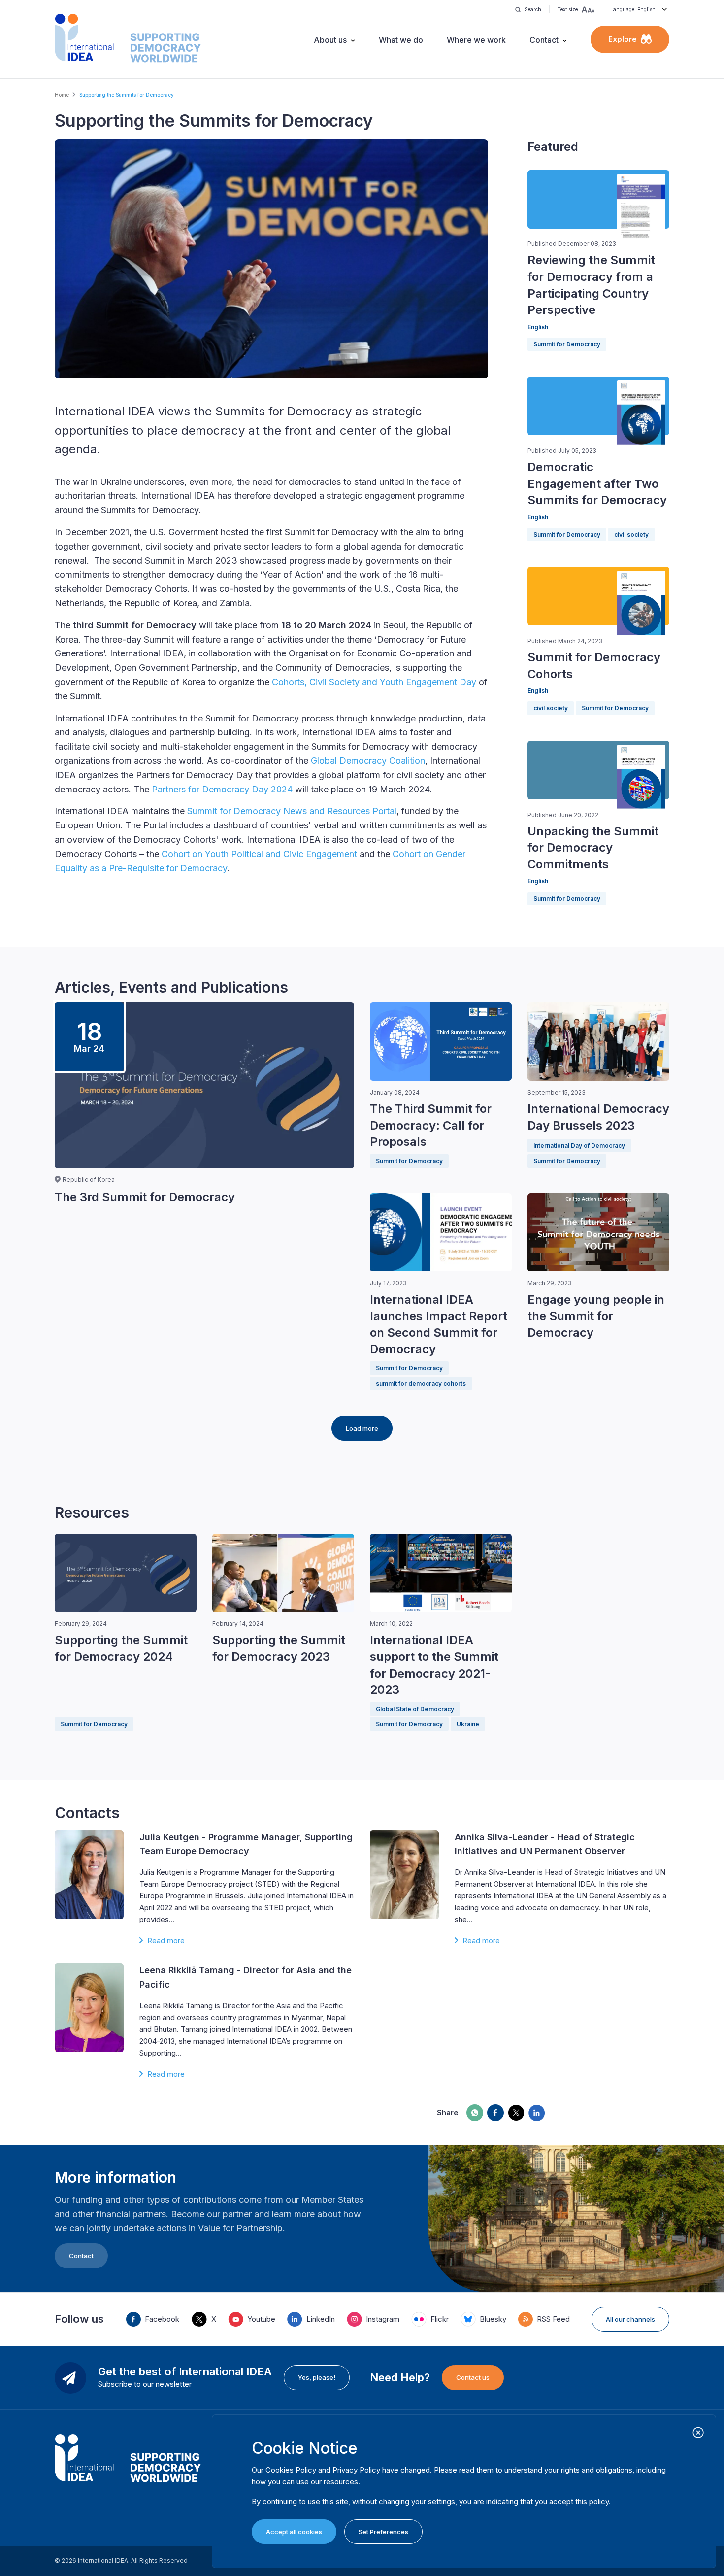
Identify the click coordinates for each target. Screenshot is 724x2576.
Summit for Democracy (567, 344)
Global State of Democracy (415, 1709)
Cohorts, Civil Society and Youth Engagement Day (374, 682)
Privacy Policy (356, 2470)
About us (330, 40)
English (538, 327)
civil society (631, 534)
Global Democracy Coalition (368, 761)
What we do (401, 40)
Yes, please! (317, 2377)
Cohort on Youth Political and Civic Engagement (259, 854)
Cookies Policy (291, 2470)
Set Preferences (383, 2532)
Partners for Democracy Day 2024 (222, 789)
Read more (166, 1941)
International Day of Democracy (579, 1146)
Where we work (476, 40)
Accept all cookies (294, 2532)
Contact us (473, 2377)
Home (62, 95)
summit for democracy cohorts (421, 1384)
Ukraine (468, 1724)
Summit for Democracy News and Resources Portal (292, 811)
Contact (544, 40)
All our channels (630, 2319)
